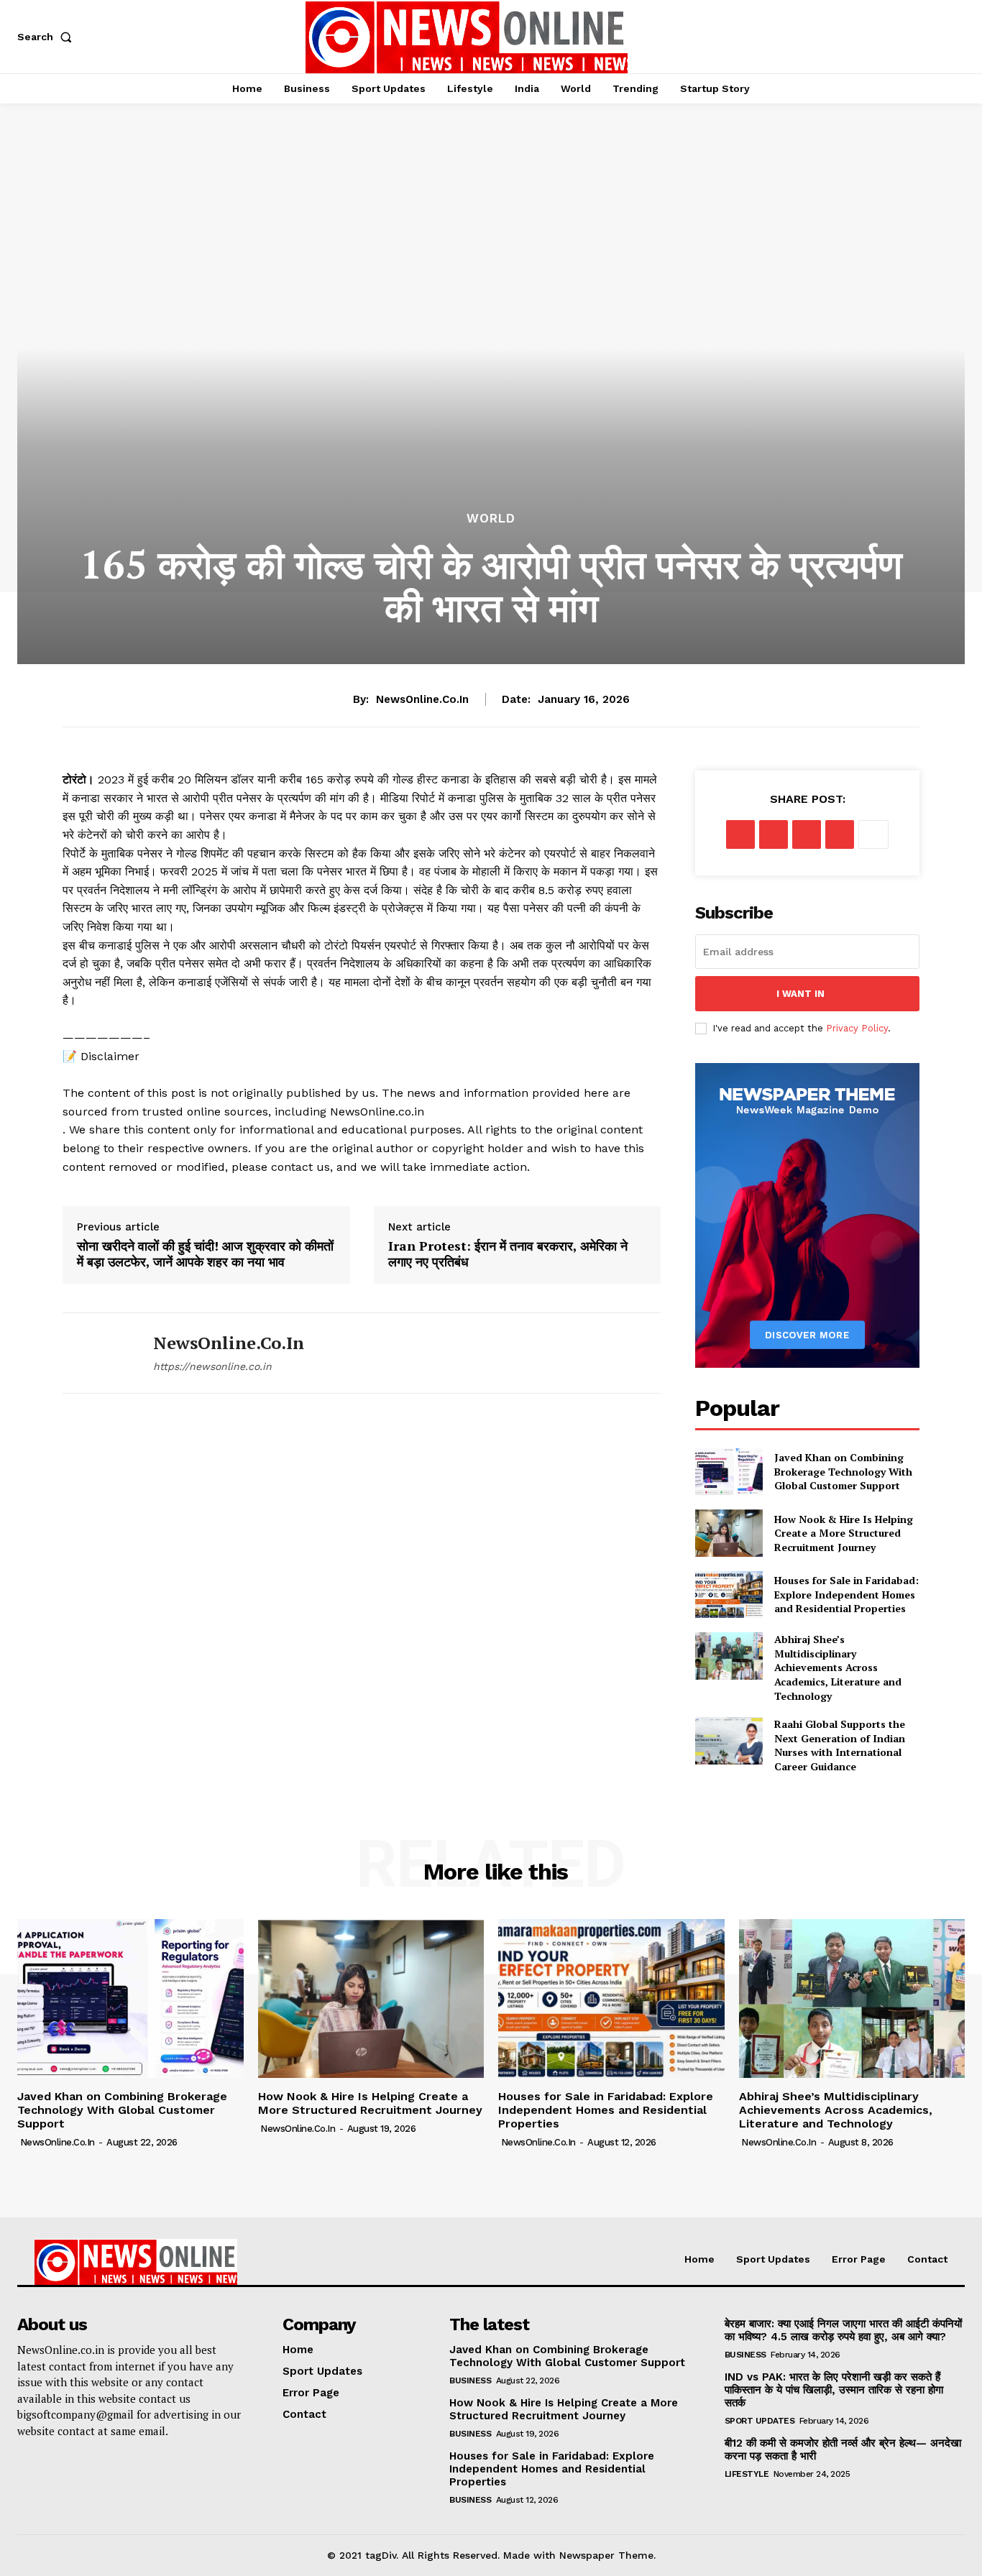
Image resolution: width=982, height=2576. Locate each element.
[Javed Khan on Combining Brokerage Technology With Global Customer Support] (729, 1472)
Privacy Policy (857, 1028)
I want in (800, 994)
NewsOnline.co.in (422, 699)
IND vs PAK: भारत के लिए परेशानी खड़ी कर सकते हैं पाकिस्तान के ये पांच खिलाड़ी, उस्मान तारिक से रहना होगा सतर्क (834, 2390)
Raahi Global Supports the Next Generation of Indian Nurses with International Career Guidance (840, 1745)
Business (470, 2380)
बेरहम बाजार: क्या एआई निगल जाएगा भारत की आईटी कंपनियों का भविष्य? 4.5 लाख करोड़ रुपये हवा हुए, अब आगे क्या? (843, 2330)
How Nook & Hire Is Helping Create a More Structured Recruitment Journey (844, 1533)
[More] (873, 834)
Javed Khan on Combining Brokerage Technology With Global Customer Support (843, 1471)
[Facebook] (740, 834)
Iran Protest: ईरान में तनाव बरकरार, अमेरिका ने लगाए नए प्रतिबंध (508, 1254)
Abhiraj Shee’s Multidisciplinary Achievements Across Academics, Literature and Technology (838, 1667)
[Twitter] (774, 834)
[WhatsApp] (840, 834)
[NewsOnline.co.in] (97, 1353)
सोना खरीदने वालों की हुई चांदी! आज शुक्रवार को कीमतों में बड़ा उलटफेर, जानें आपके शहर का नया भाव (205, 1254)
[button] (47, 37)
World (491, 519)
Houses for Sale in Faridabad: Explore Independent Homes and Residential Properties (846, 1594)
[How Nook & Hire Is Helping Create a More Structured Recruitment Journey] (729, 1533)
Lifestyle (747, 2474)
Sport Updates (760, 2421)
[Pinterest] (807, 834)
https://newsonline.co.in (212, 1366)
